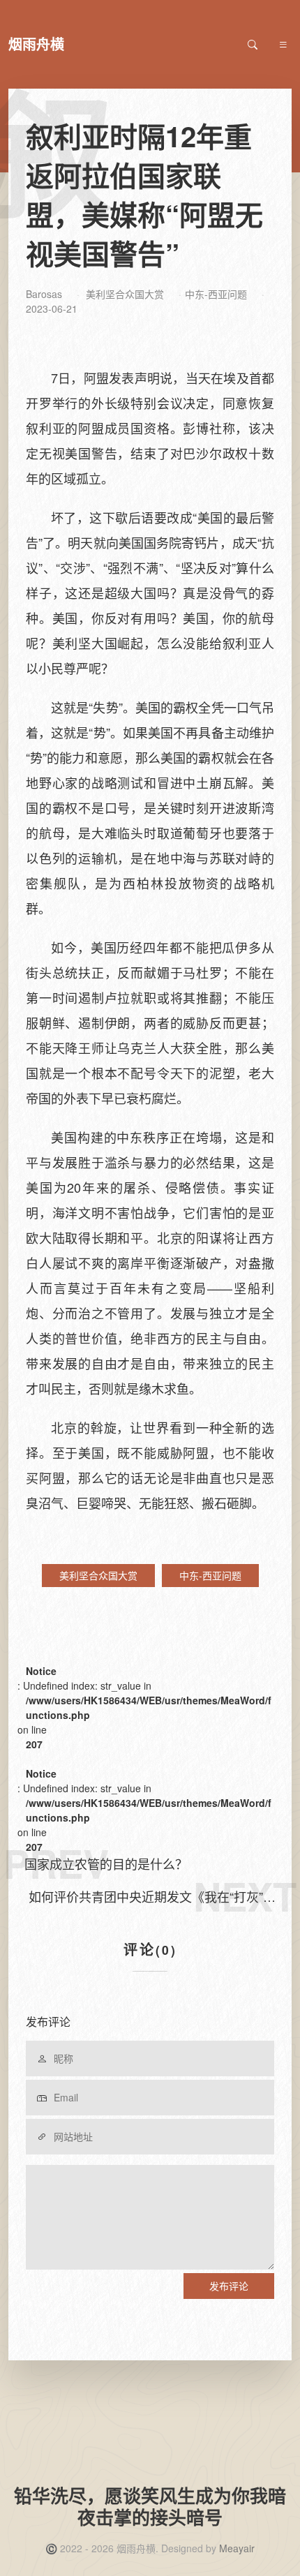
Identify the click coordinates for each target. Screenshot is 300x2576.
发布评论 (229, 2286)
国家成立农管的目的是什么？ (106, 1863)
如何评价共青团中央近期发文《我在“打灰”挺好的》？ (152, 1897)
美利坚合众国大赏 (125, 294)
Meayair (237, 2548)
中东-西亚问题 (216, 294)
